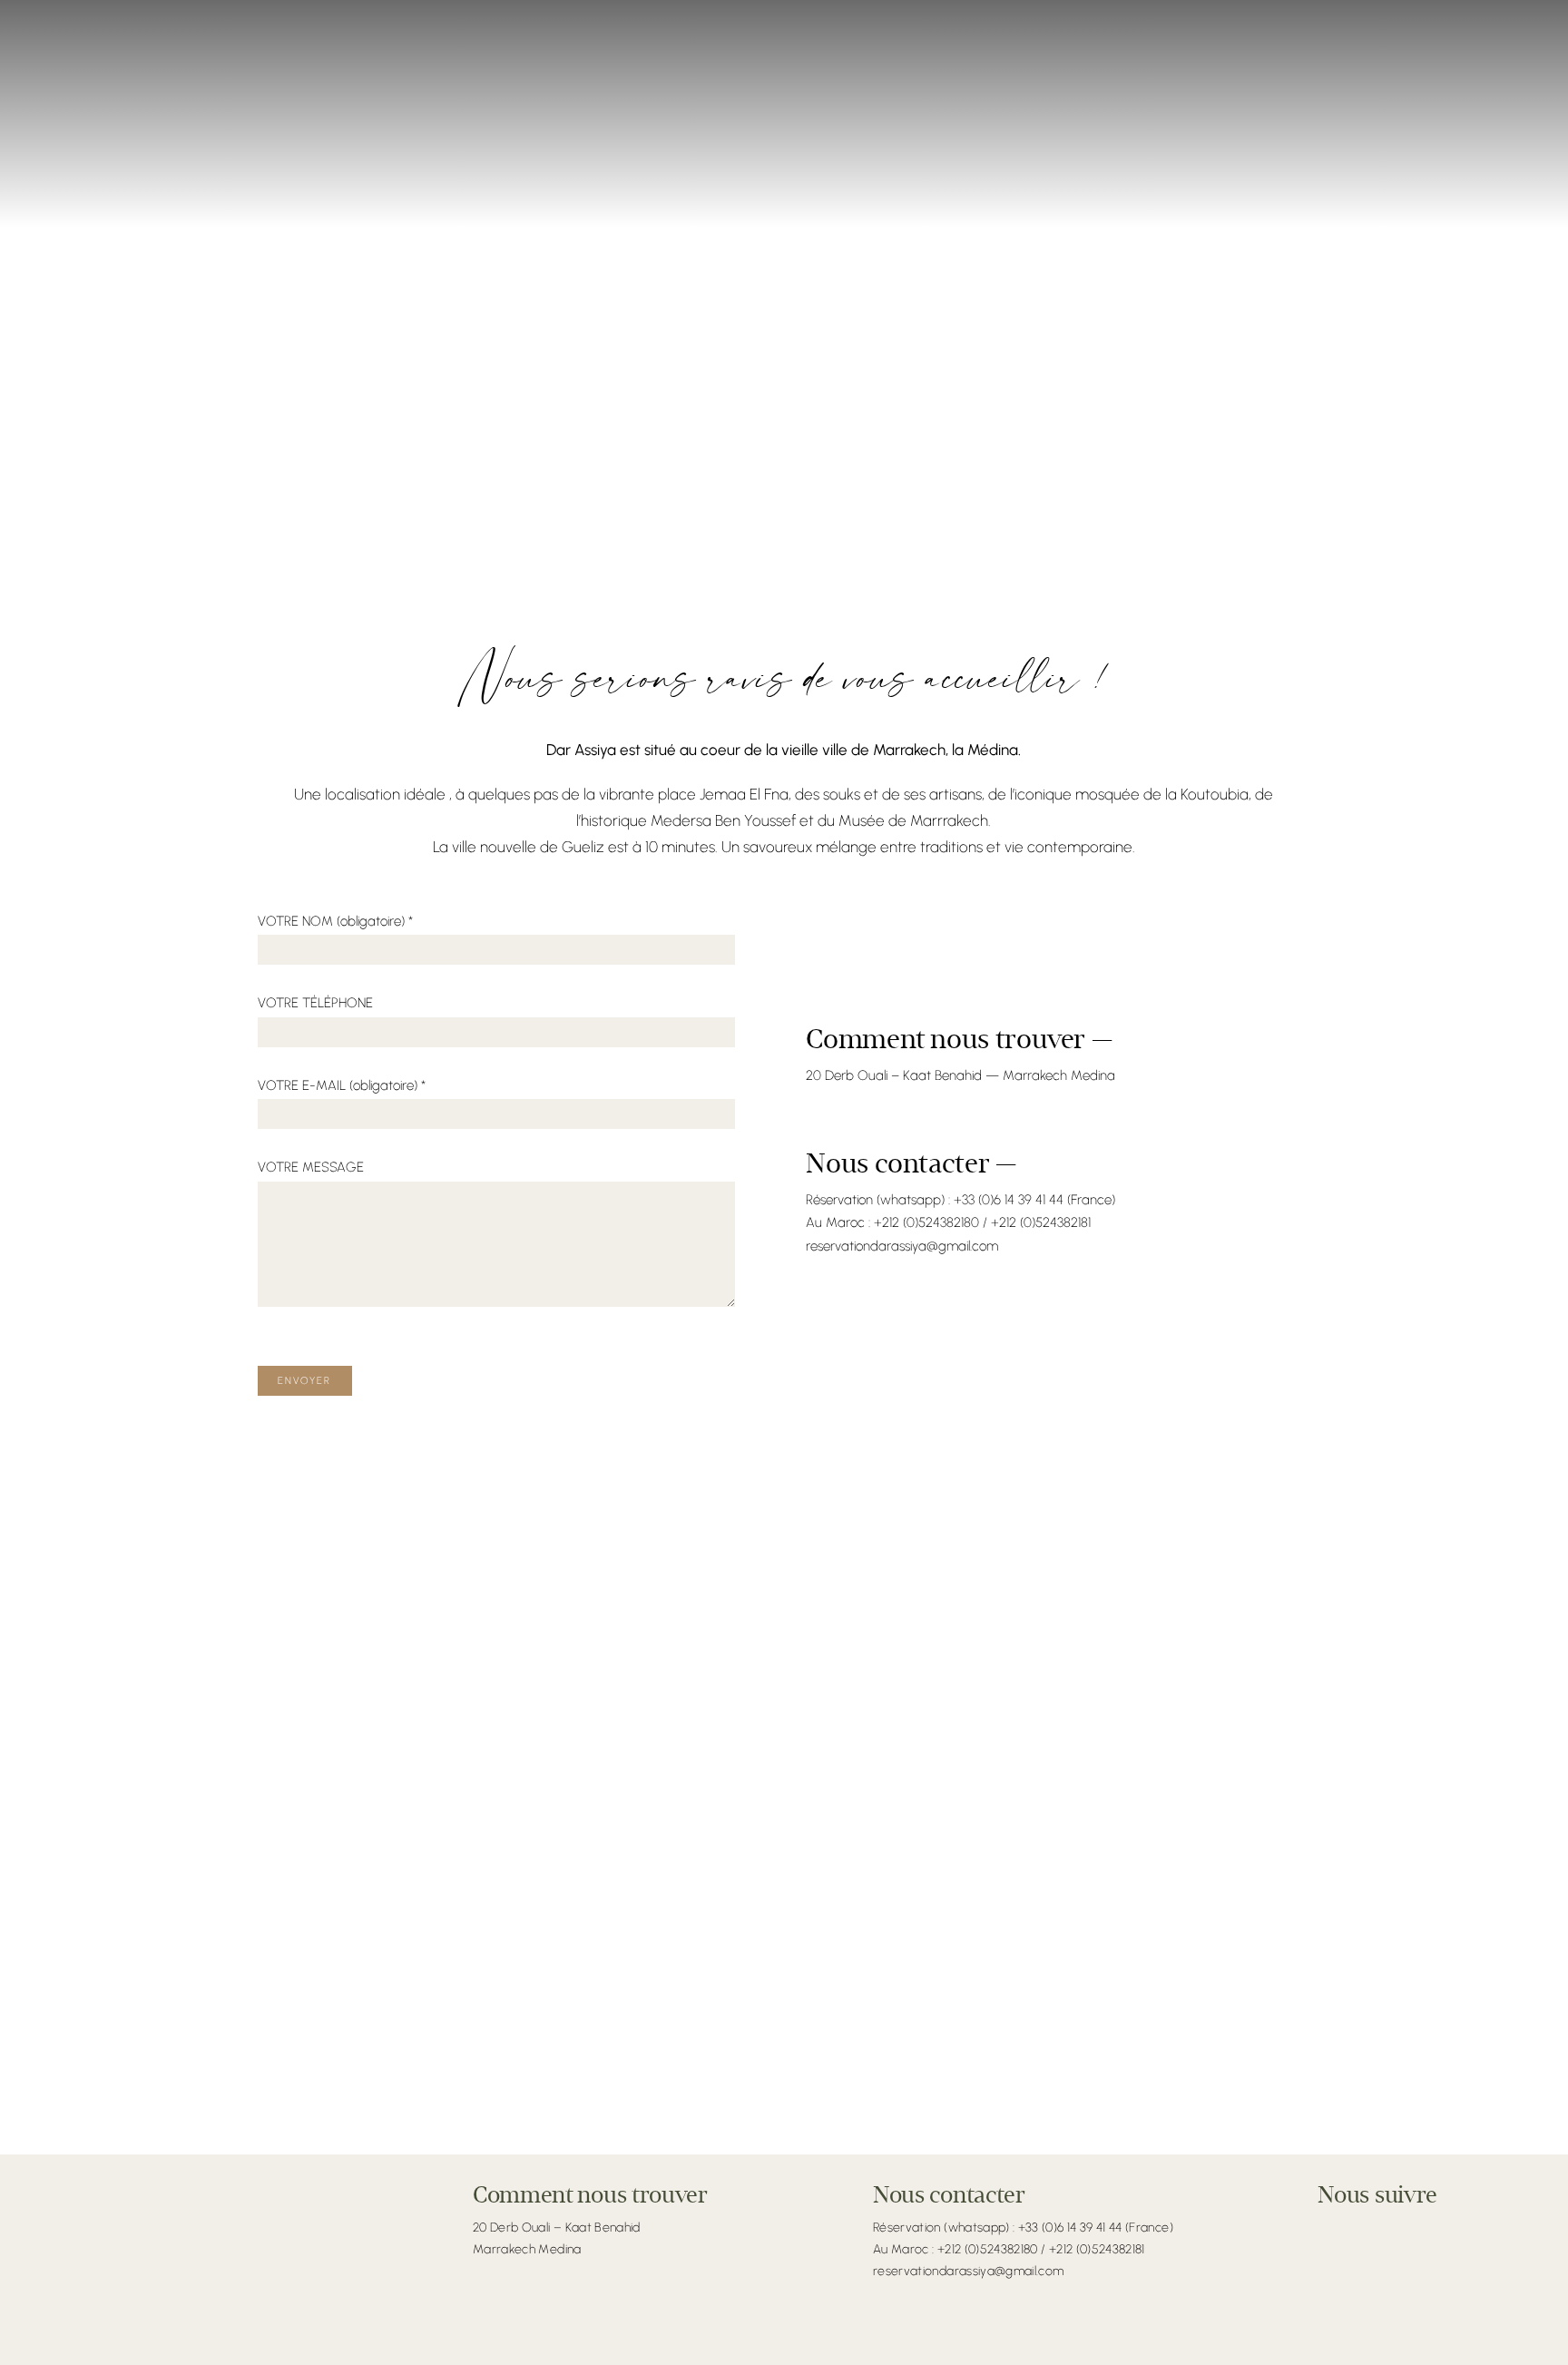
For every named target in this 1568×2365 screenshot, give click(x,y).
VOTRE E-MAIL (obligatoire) (342, 1085)
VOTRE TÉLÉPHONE (315, 1003)
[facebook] (1325, 2229)
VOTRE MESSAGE (311, 1167)
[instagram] (1350, 2229)
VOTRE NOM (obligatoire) (335, 921)
